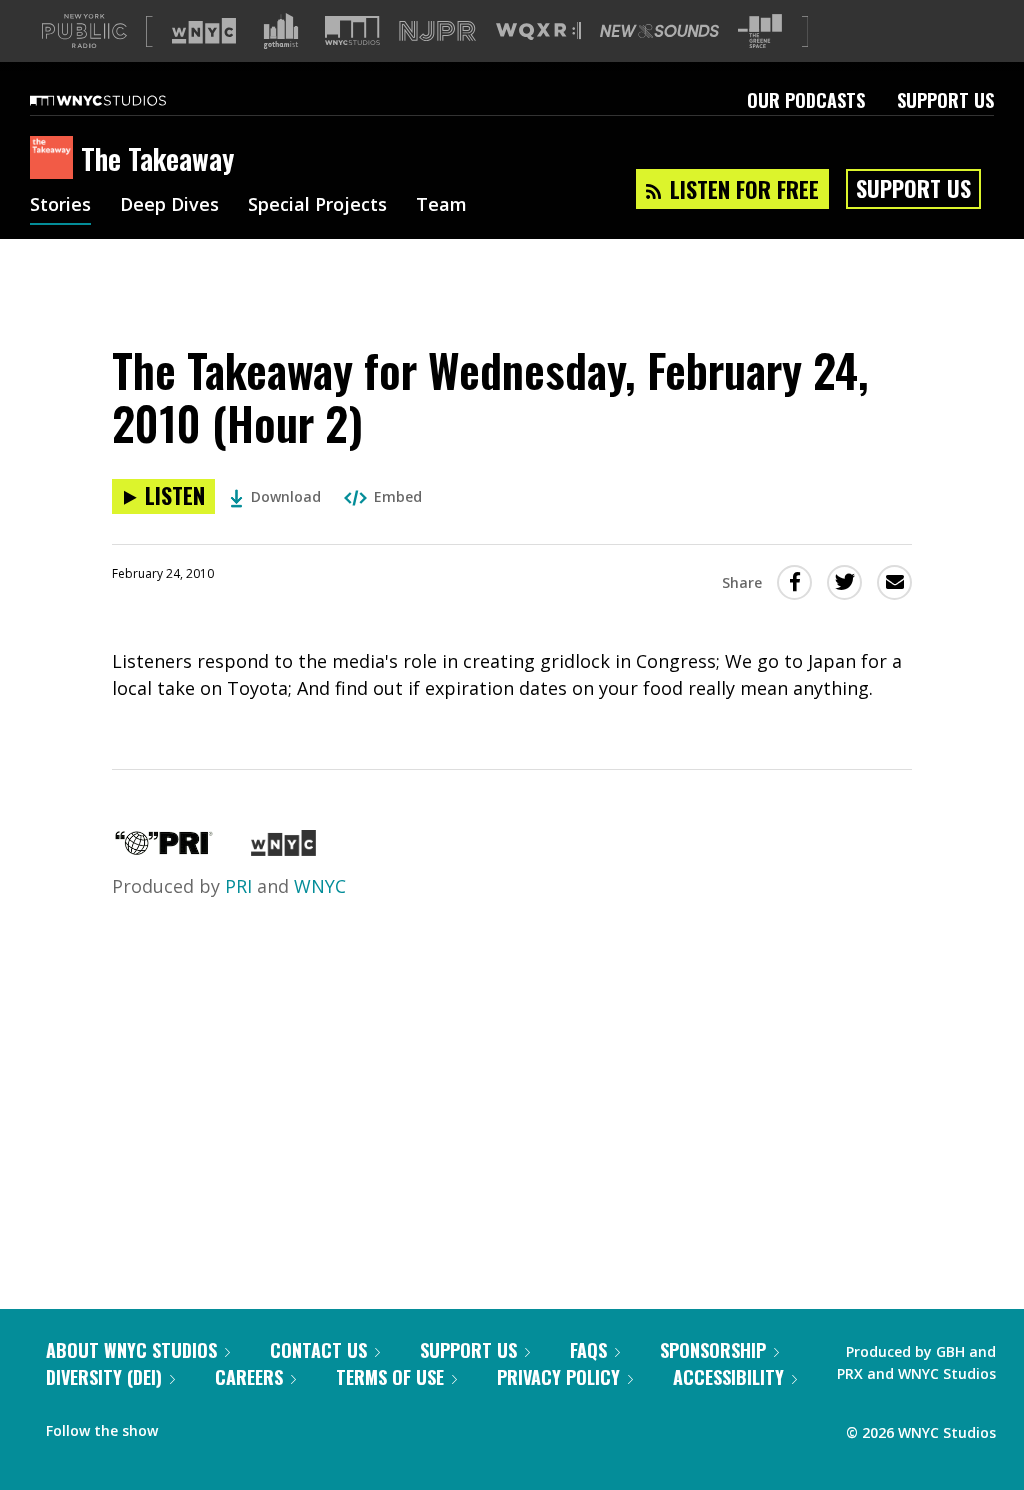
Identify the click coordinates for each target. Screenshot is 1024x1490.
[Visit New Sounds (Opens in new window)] (659, 31)
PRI (238, 886)
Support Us (945, 100)
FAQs (588, 1350)
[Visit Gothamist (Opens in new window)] (281, 31)
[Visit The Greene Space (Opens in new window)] (760, 31)
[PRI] (164, 849)
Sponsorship (713, 1350)
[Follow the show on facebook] (187, 1426)
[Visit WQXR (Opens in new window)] (538, 31)
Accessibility (728, 1377)
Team (441, 206)
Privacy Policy (558, 1377)
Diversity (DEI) (104, 1377)
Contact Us (318, 1350)
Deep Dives (169, 206)
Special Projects (317, 206)
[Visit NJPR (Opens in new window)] (437, 31)
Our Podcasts (806, 100)
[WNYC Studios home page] (123, 100)
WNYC (320, 886)
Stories (60, 206)
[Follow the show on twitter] (226, 1426)
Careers (249, 1377)
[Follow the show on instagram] (264, 1426)
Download (286, 496)
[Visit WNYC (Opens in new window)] (204, 31)
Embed (398, 496)
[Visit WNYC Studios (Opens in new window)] (352, 30)
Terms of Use (390, 1377)
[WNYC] (283, 849)
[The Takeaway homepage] (55, 159)
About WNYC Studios (131, 1350)
